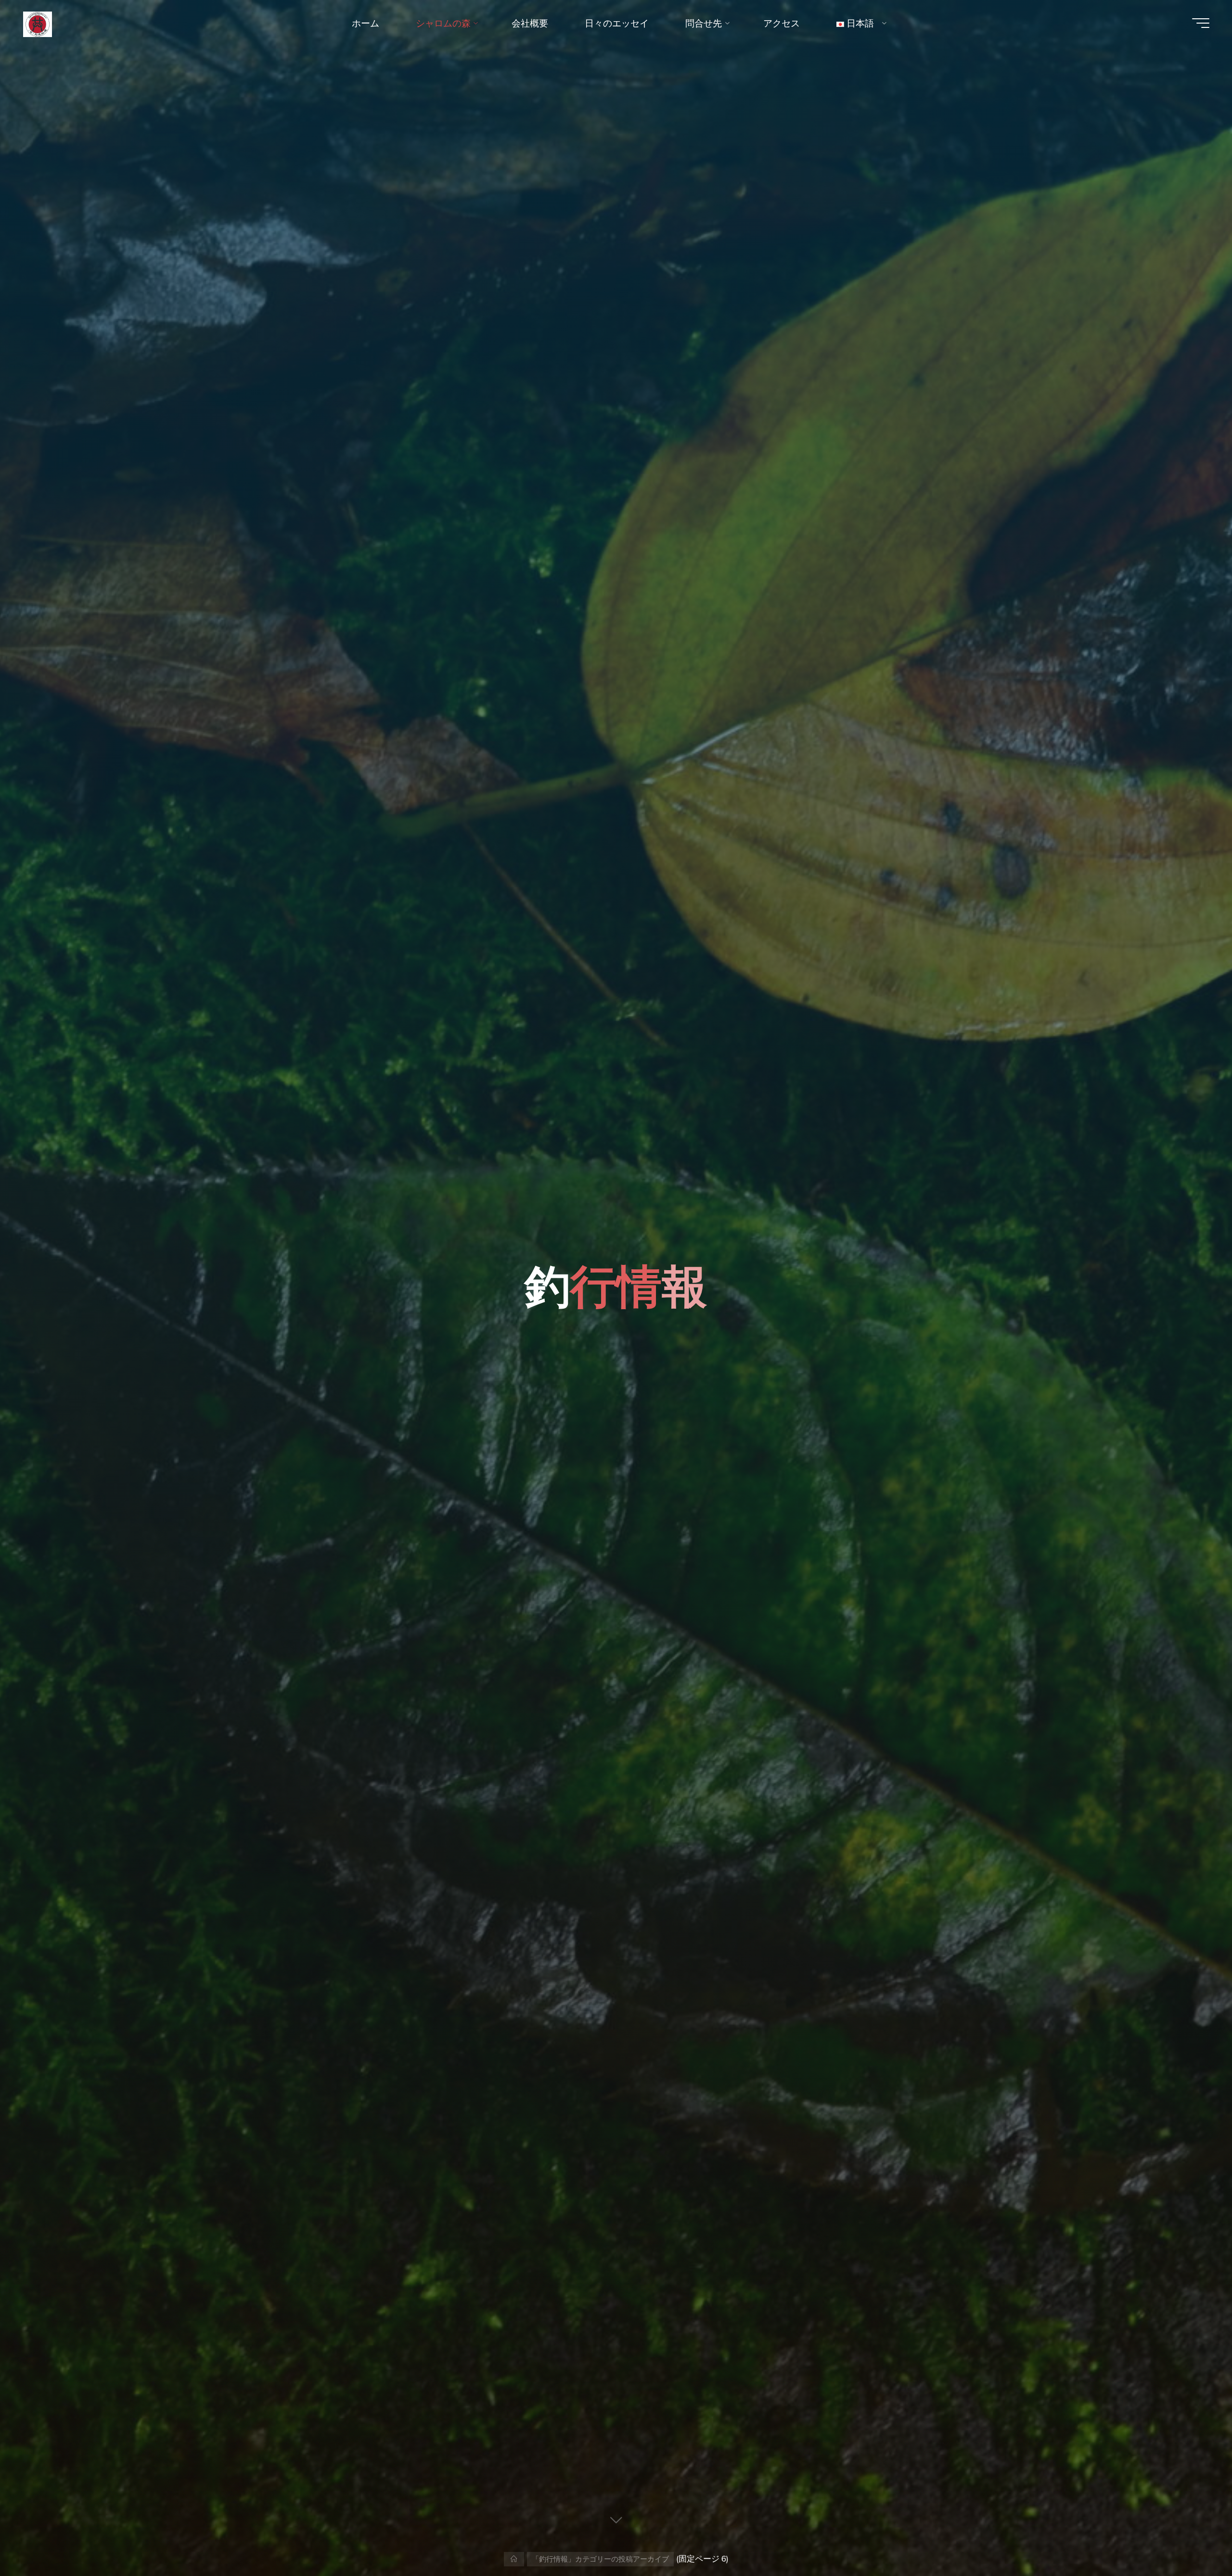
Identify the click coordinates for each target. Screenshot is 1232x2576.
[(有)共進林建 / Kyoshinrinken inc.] (38, 23)
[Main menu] (1201, 23)
